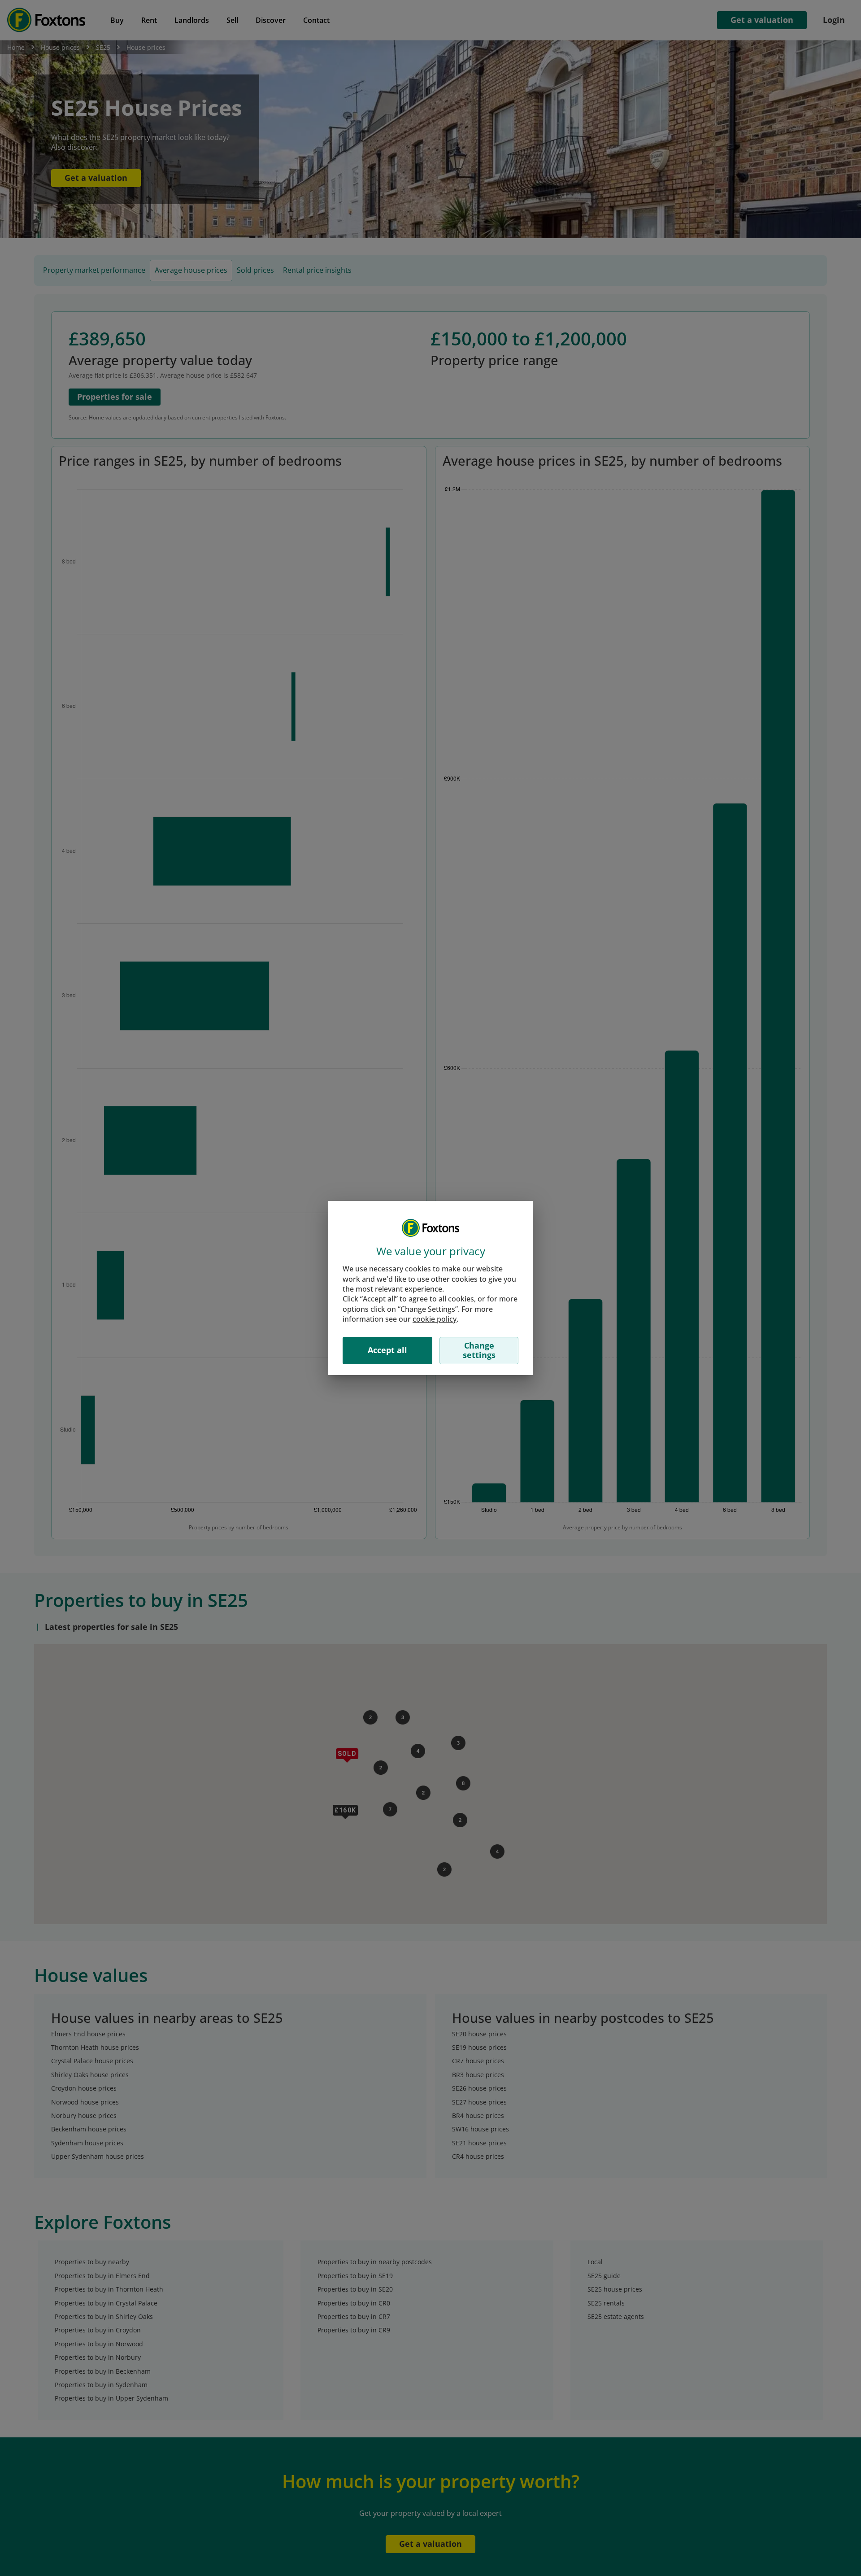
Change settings (479, 1350)
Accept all (387, 1350)
